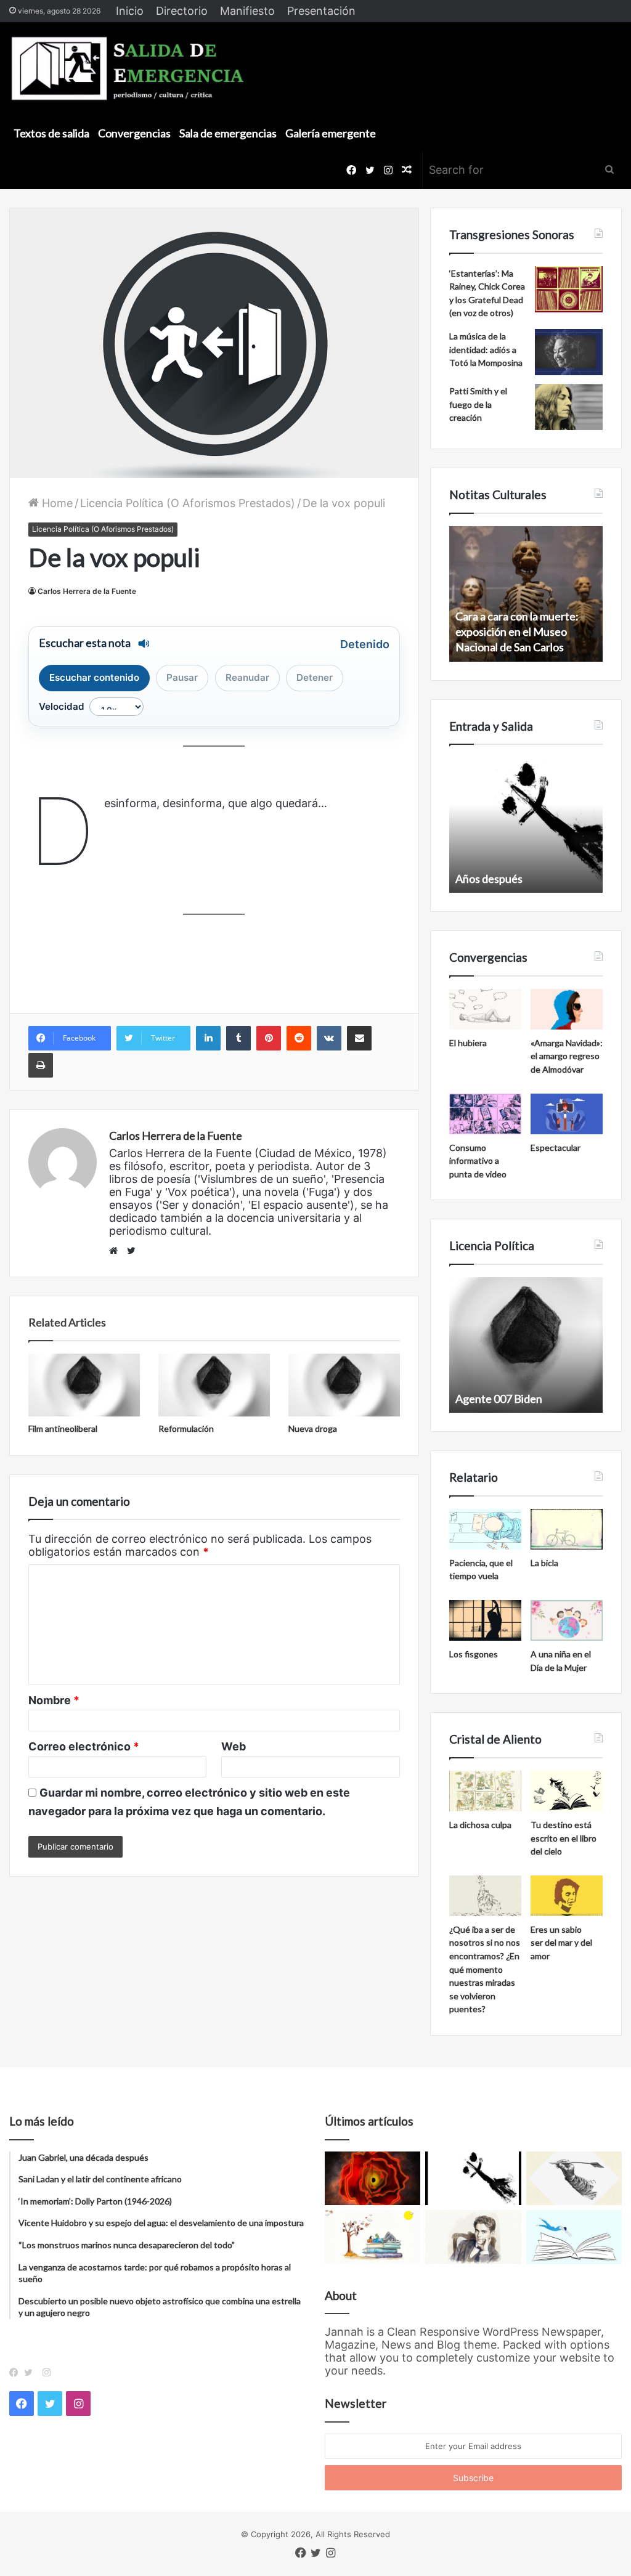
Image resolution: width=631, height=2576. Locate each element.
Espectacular (556, 1148)
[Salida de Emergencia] (128, 68)
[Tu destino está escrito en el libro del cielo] (567, 1791)
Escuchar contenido (94, 677)
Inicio (130, 11)
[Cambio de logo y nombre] (574, 2179)
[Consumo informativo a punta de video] (485, 1114)
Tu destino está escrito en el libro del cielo (564, 1838)
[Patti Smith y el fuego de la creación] (569, 407)
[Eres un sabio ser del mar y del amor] (567, 1896)
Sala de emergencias (228, 133)
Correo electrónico (84, 1746)
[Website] (116, 1251)
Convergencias (134, 133)
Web (234, 1746)
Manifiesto (247, 11)
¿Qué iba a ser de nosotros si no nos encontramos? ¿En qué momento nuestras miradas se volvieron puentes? (485, 1969)
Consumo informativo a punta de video (478, 1161)
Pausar (182, 677)
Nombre (54, 1700)
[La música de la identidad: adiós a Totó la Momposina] (569, 352)
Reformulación (186, 1428)
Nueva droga (313, 1428)
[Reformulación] (214, 1385)
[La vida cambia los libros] (574, 2237)
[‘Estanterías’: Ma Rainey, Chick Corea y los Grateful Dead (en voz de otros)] (569, 289)
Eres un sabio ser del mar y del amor (561, 1943)
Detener (315, 677)
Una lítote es (485, 879)
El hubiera (468, 1043)
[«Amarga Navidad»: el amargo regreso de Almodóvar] (567, 1009)
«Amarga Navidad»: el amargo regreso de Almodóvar (567, 1056)
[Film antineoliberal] (84, 1385)
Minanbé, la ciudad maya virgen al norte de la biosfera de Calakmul (523, 632)
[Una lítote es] (473, 2179)
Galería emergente (331, 133)
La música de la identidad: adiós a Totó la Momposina (486, 349)
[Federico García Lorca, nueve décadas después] (473, 2237)
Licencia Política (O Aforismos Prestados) (188, 503)
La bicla (544, 1563)
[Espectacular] (567, 1114)
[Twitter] (31, 2373)
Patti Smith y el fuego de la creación (478, 404)
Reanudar (247, 677)
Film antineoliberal (63, 1428)
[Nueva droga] (344, 1385)
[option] (526, 594)
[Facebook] (17, 2373)
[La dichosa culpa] (485, 1791)
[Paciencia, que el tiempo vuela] (485, 1529)
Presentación (321, 11)
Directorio (182, 11)
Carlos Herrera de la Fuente (87, 591)
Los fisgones (474, 1654)
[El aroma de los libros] (372, 2237)
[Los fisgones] (485, 1620)
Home (56, 503)
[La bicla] (567, 1529)
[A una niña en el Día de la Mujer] (567, 1620)
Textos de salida (51, 133)
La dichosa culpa (480, 1825)
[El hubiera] (485, 1009)
